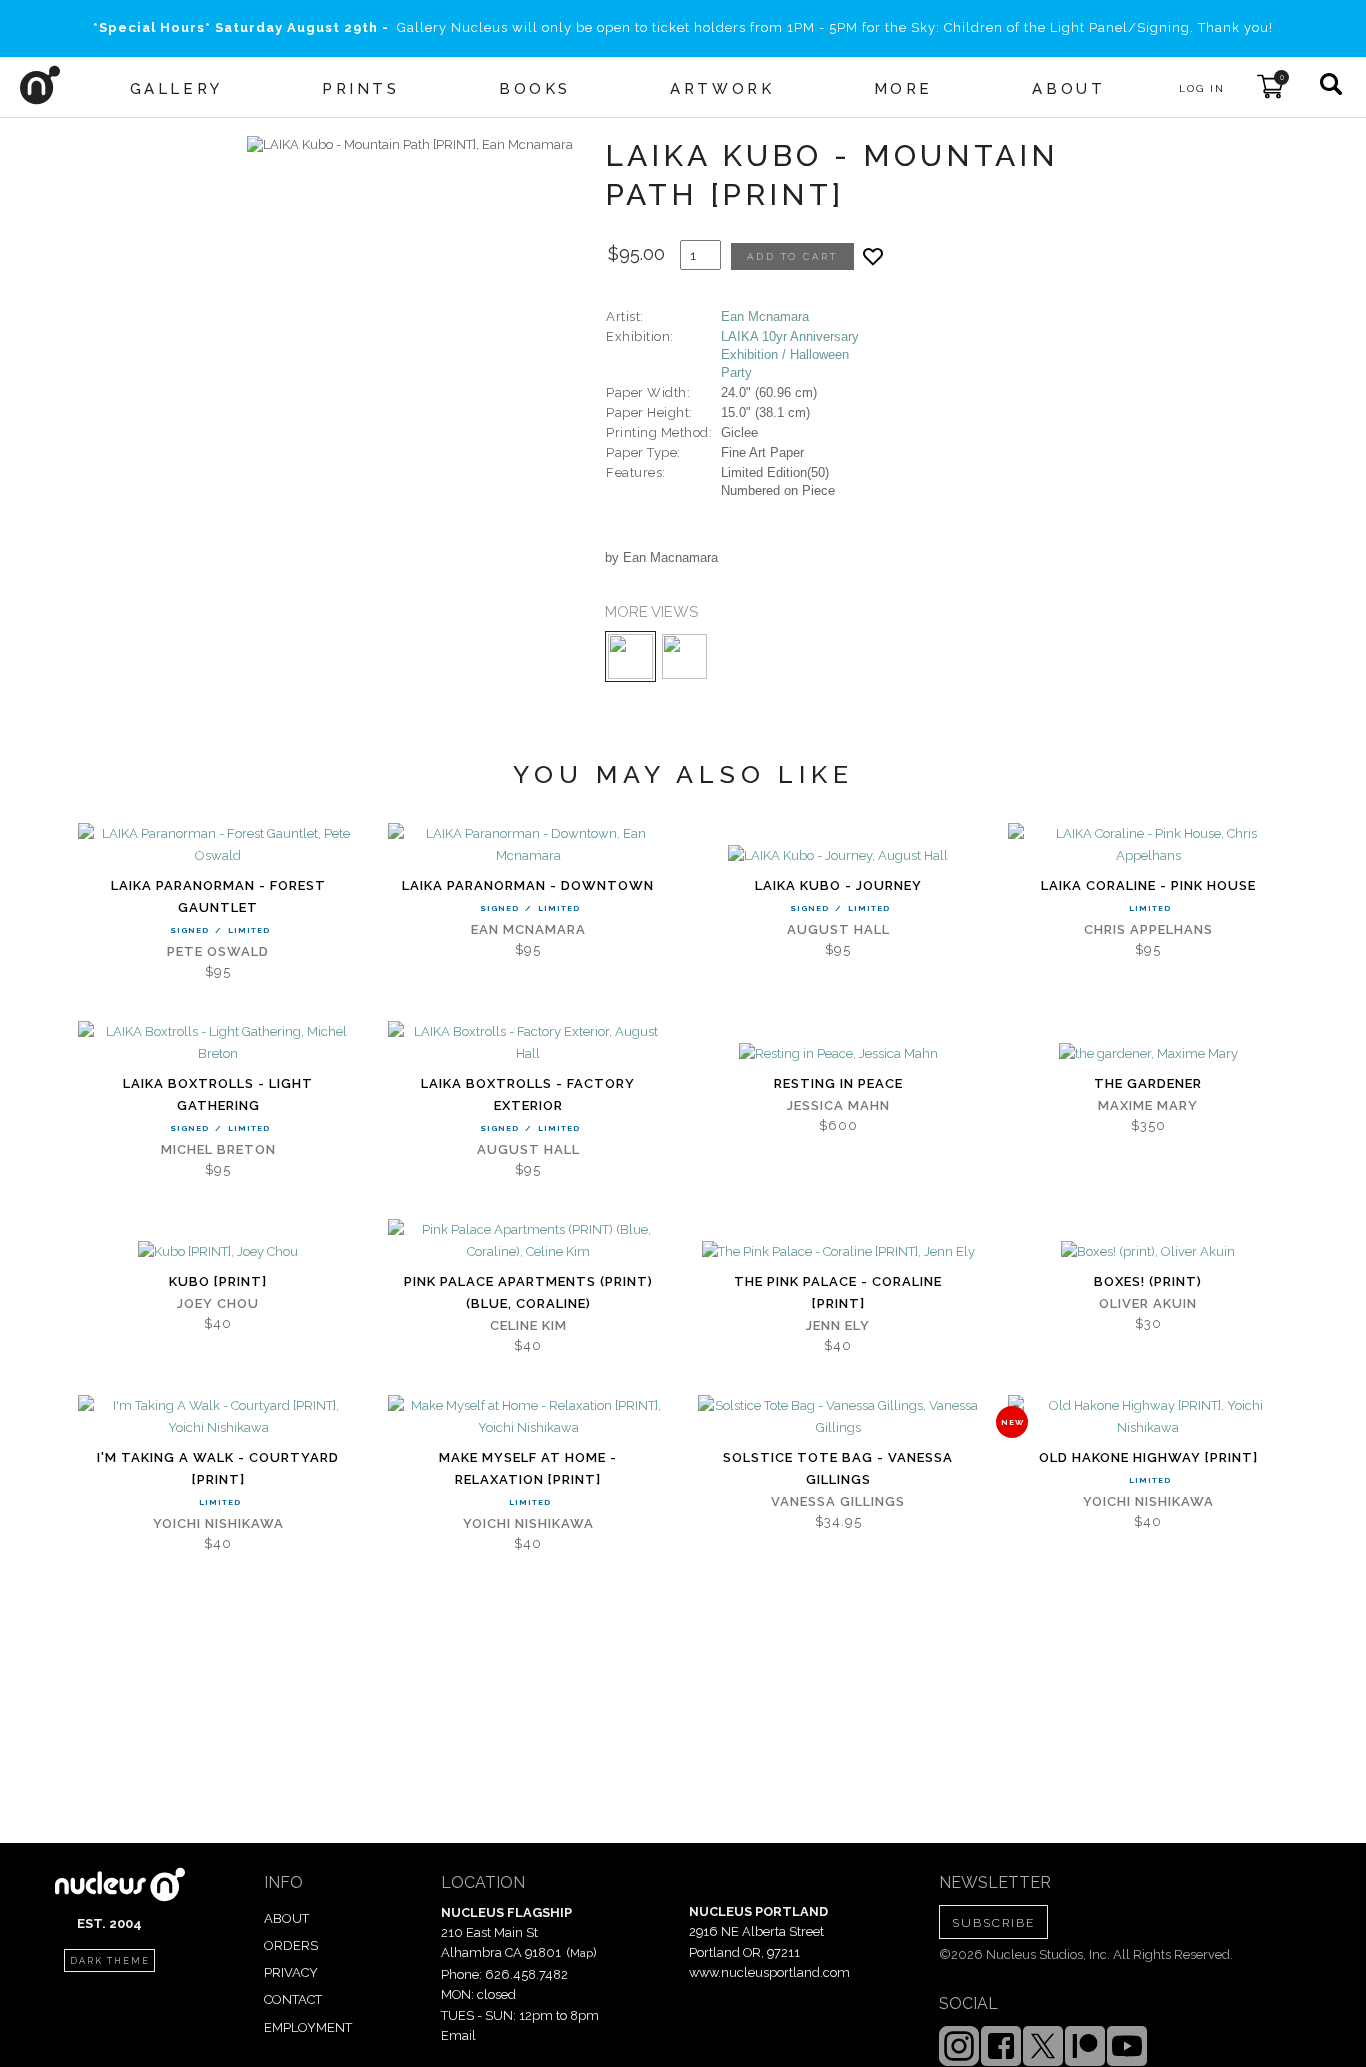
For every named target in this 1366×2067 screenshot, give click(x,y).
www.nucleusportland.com (769, 1972)
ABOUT (286, 1918)
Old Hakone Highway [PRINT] (1148, 1457)
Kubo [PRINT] (218, 1281)
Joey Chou (218, 1303)
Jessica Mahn (838, 1105)
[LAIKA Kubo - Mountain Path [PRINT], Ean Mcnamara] (410, 145)
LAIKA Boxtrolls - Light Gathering (218, 1094)
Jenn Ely (838, 1325)
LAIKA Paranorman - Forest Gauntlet (218, 896)
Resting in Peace (838, 1083)
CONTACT (293, 1999)
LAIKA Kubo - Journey (838, 885)
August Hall (838, 929)
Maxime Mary (1148, 1105)
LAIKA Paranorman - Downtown (528, 885)
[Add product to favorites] (873, 256)
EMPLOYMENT (308, 2027)
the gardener (1148, 1083)
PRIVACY (291, 1972)
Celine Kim (528, 1325)
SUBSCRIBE (993, 1923)
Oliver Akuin (1148, 1303)
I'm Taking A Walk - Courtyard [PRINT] (218, 1468)
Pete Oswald (218, 951)
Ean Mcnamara (765, 316)
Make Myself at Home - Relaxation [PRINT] (528, 1468)
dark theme (110, 1961)
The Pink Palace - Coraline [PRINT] (838, 1292)
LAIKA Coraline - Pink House (1148, 885)
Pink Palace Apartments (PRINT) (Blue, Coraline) (528, 1292)
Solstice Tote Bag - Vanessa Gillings (838, 1468)
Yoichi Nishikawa (218, 1523)
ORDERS (291, 1945)
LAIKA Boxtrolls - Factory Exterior (528, 1094)
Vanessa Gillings (838, 1501)
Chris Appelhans (1148, 929)
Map (581, 1953)
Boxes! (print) (1148, 1281)
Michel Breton (218, 1149)
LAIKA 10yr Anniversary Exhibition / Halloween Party (790, 354)
